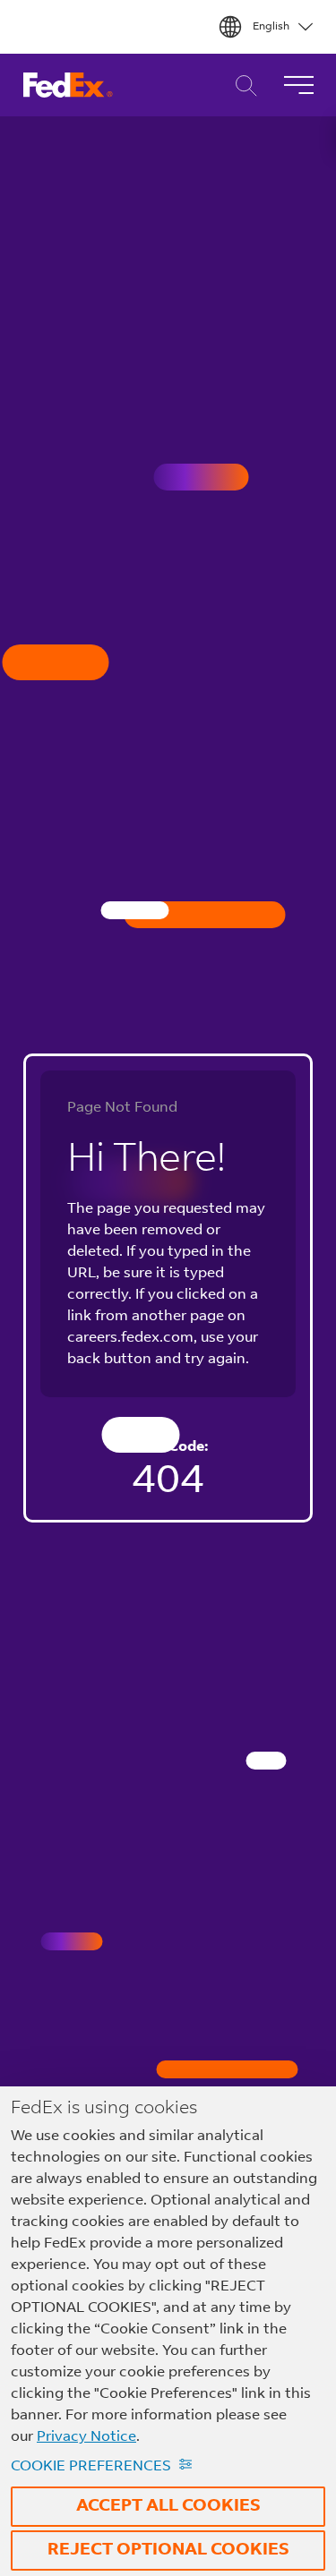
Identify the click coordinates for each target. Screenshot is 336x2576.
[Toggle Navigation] (298, 85)
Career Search (241, 85)
